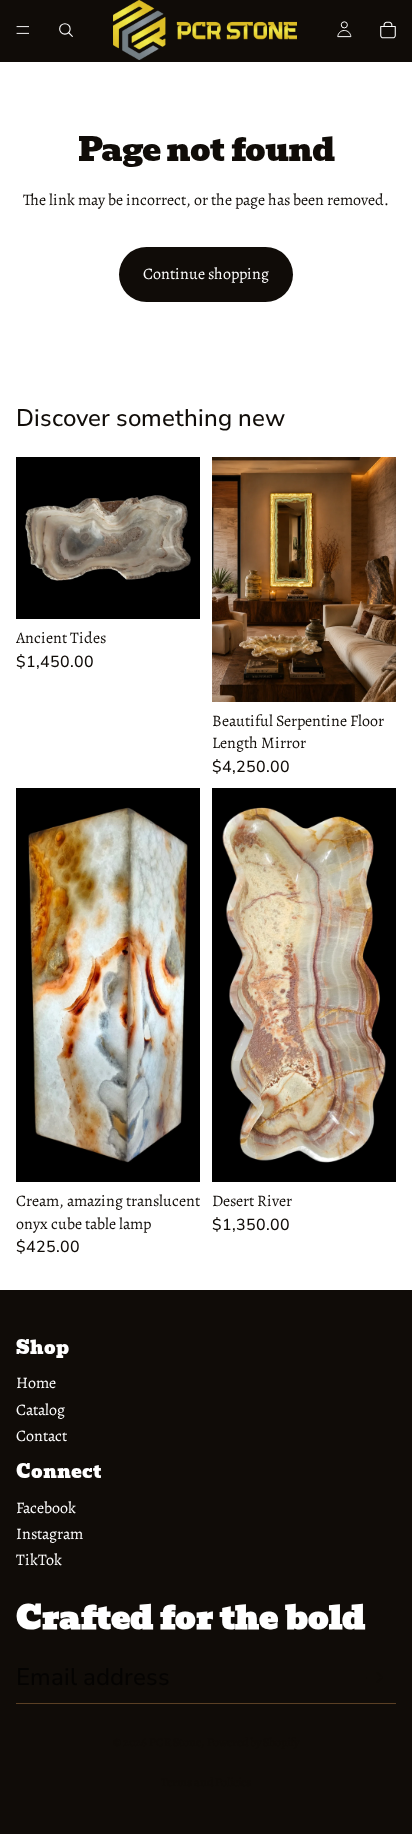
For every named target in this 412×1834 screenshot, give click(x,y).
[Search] (66, 30)
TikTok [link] (39, 1560)
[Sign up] (375, 1678)
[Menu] (23, 30)
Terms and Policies (206, 1782)
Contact (41, 1436)
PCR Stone (175, 1742)
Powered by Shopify (253, 1742)
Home (36, 1383)
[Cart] (388, 30)
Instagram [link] (49, 1534)
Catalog (40, 1410)
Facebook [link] (46, 1508)
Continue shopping (206, 274)
